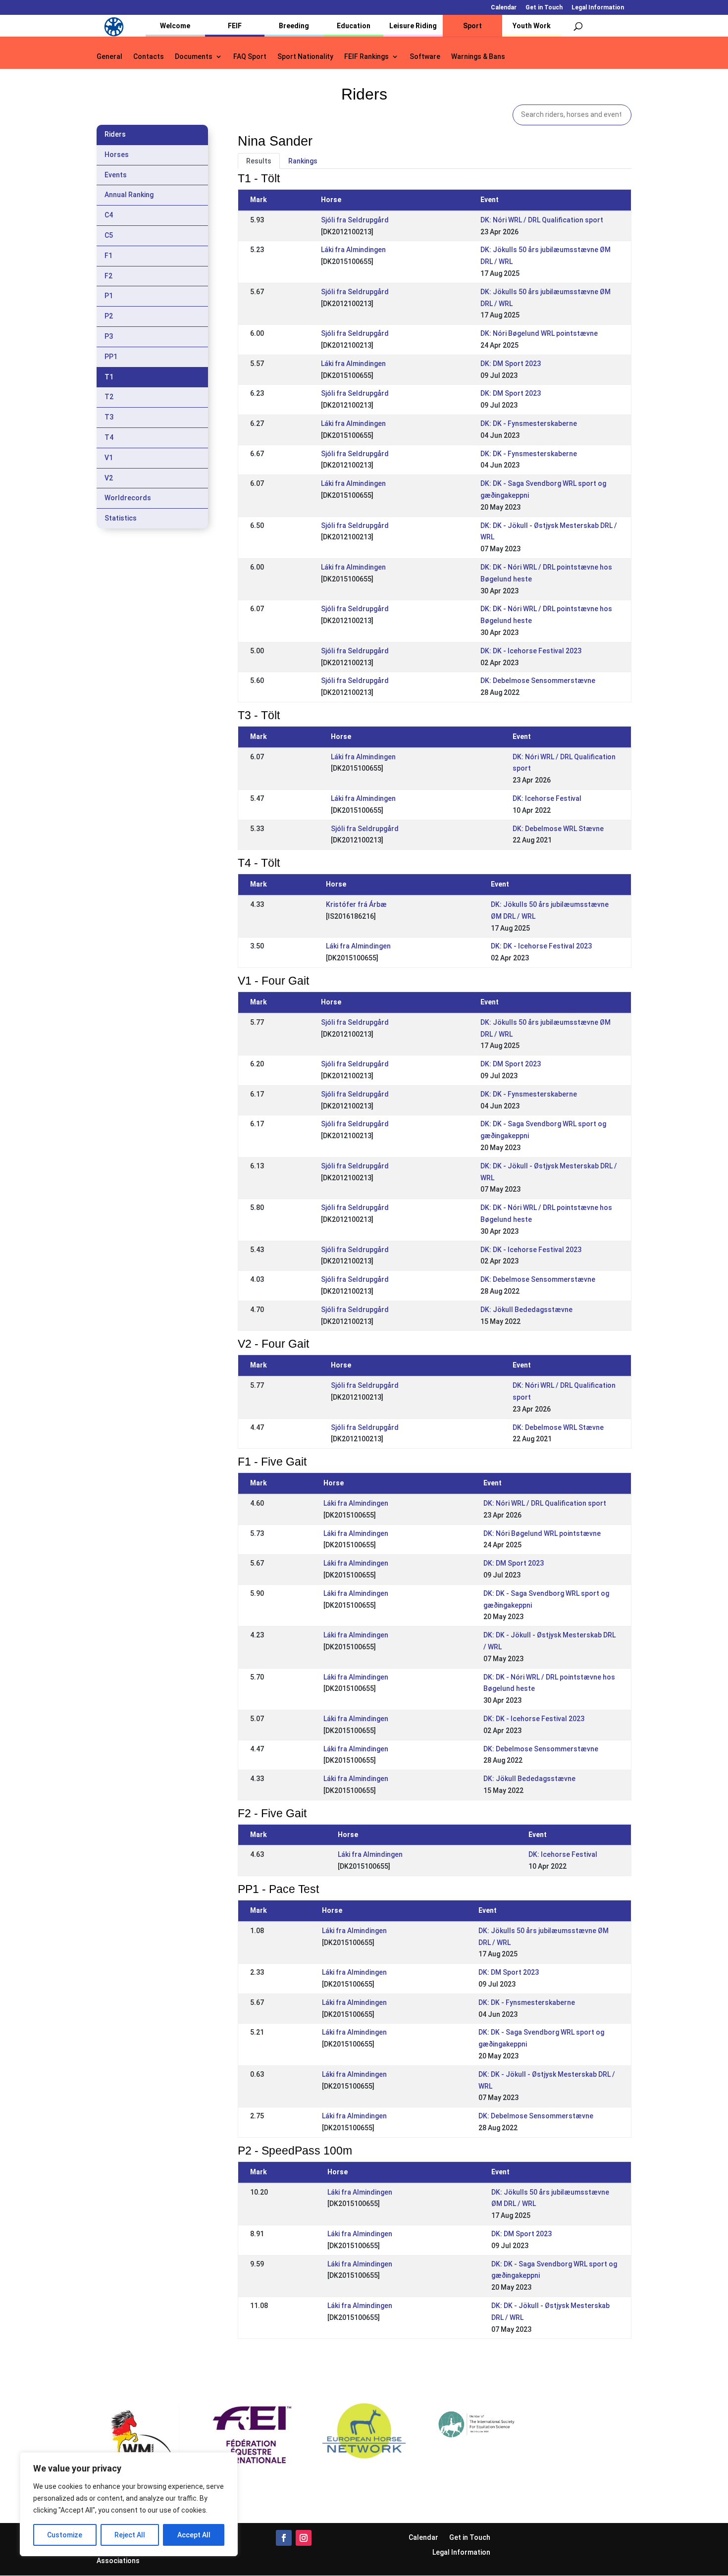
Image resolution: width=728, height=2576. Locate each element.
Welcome (175, 26)
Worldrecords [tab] (128, 498)
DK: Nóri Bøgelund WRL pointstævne (539, 333)
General (109, 57)
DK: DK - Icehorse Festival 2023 (531, 651)
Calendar (504, 8)
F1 (108, 256)
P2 (109, 316)
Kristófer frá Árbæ (356, 904)
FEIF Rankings (366, 57)
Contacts (149, 57)
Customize (65, 2535)
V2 (109, 478)
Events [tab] (116, 175)
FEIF (235, 26)
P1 (109, 296)
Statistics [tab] (121, 518)
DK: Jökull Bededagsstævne (526, 1310)
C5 (109, 235)
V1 (109, 458)
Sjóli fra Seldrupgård (355, 220)
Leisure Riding (413, 26)
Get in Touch (544, 8)
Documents (194, 57)
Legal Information (598, 8)
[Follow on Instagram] (304, 2538)
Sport (472, 26)
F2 (108, 276)
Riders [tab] (115, 134)
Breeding (294, 26)
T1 (109, 377)
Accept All (194, 2535)
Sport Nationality (305, 57)
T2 (109, 397)
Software (425, 57)
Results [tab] (259, 161)
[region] (129, 2504)
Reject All (130, 2535)
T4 (109, 437)
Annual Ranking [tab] (129, 195)
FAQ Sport (250, 57)
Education (354, 26)
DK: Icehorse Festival (547, 798)
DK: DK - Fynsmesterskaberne (529, 423)
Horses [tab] (117, 155)
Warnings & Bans (478, 57)
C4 (109, 215)
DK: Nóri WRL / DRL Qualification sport (542, 220)
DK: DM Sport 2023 (511, 364)
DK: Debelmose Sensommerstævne (538, 681)
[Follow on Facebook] (284, 2538)
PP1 (111, 357)
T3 (109, 417)
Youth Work (532, 26)
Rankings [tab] (303, 161)
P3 (109, 336)
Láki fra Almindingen (353, 250)
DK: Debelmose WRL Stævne (558, 829)
